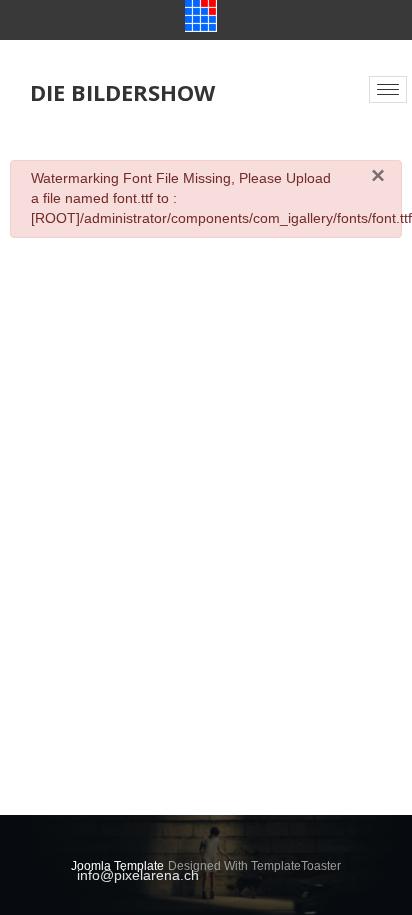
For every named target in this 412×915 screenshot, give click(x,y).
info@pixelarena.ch (138, 875)
